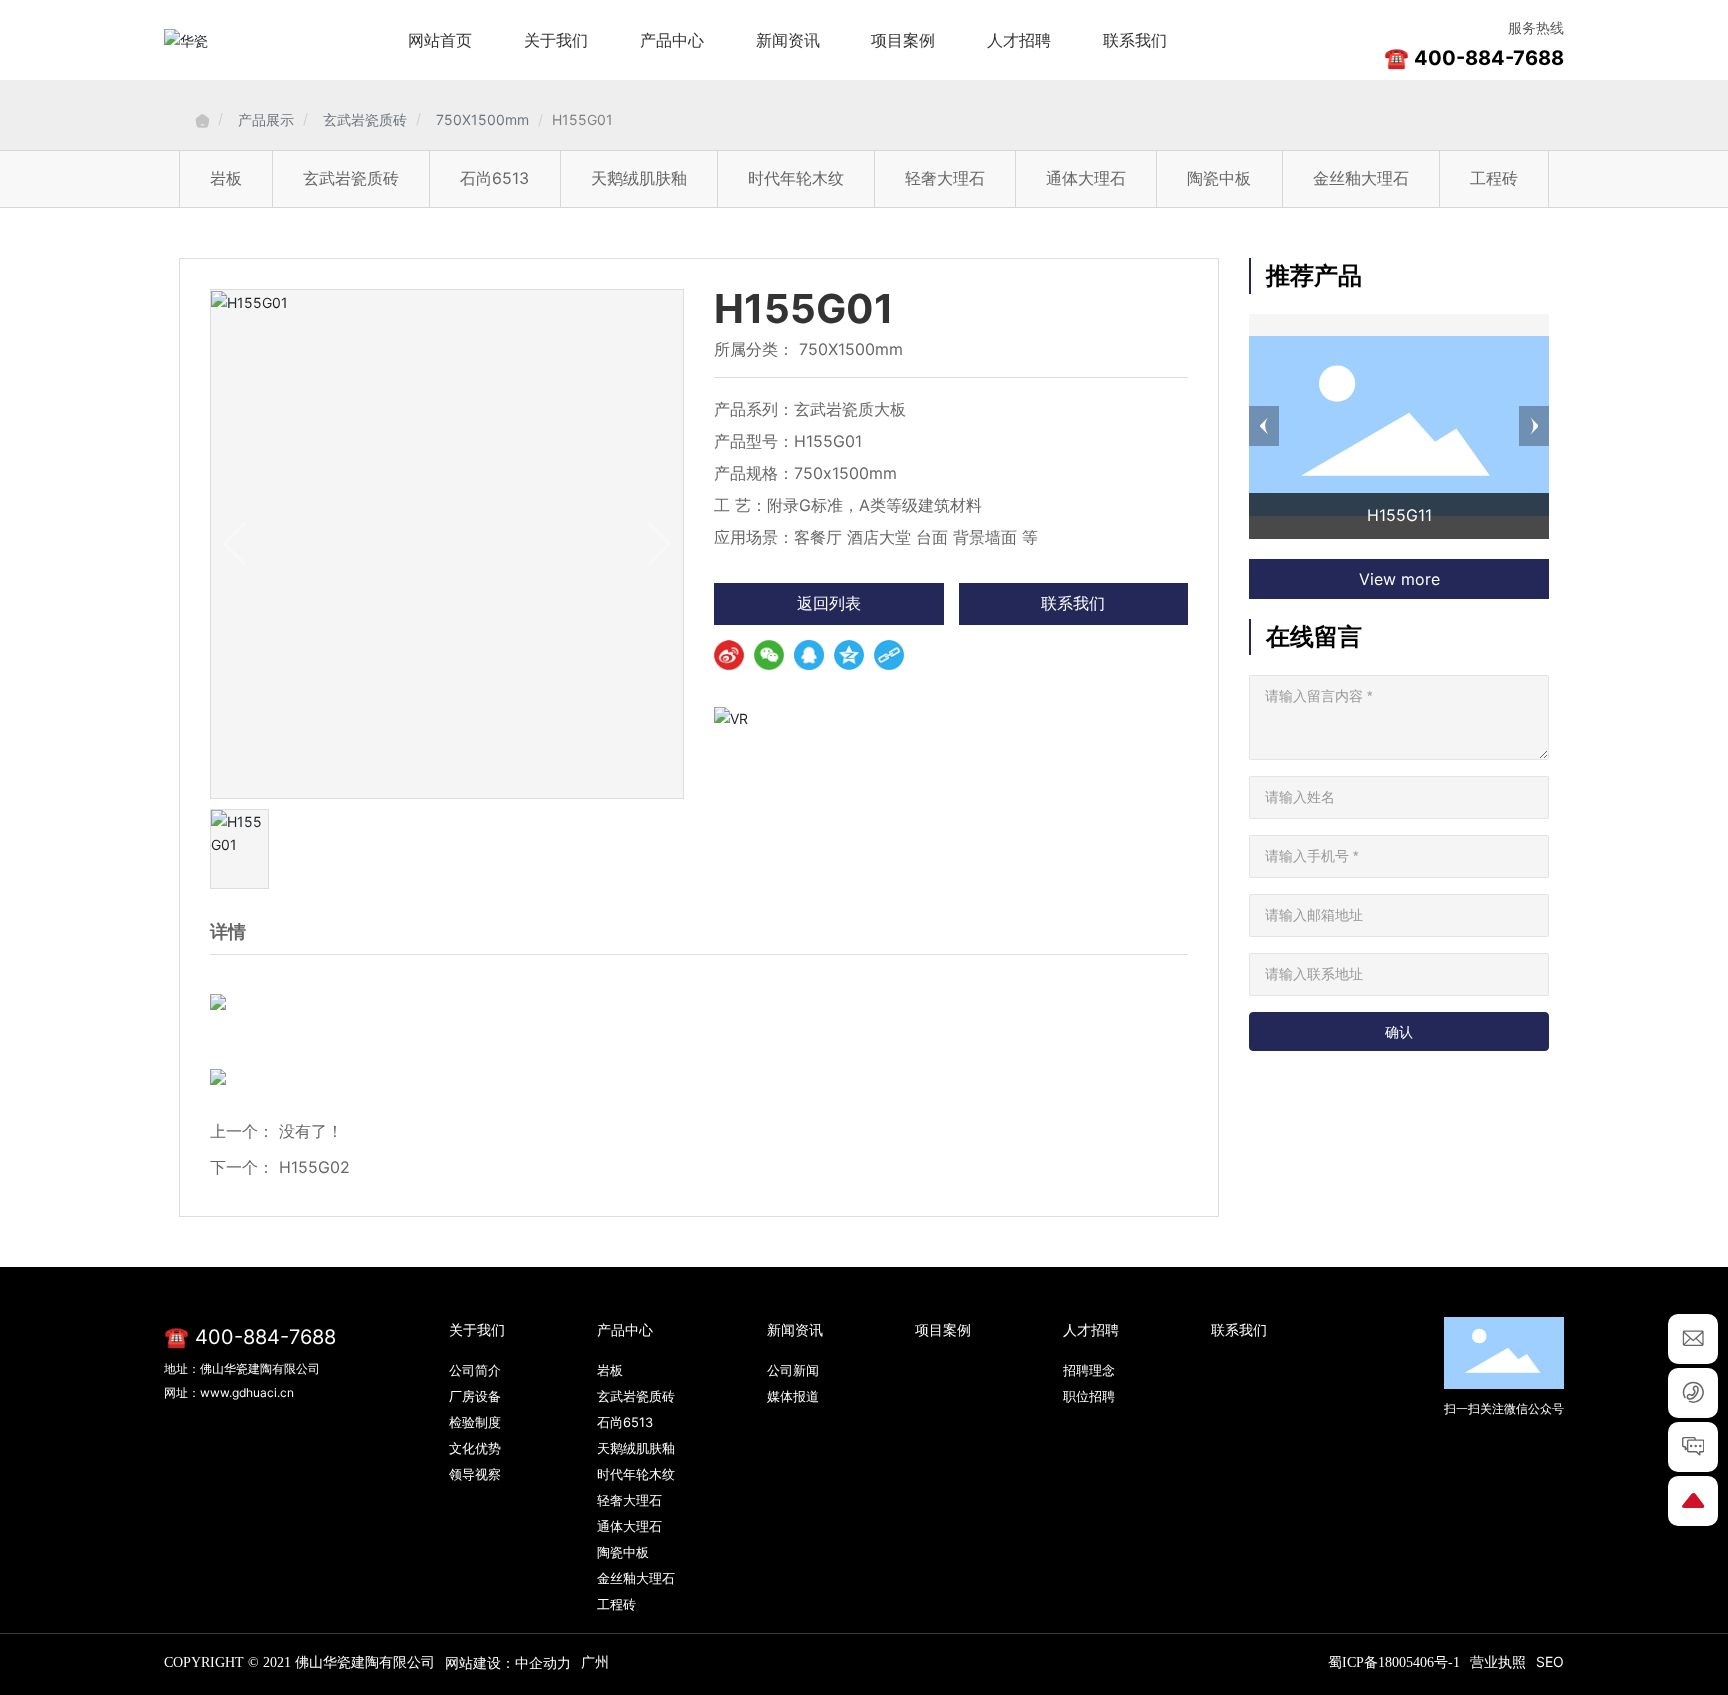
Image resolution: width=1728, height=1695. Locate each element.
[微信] (769, 655)
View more (1399, 579)
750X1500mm (482, 119)
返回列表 (829, 603)
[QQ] (809, 655)
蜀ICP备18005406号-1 (1394, 1662)
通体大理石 (1086, 178)
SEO (1550, 1661)
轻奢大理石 (945, 178)
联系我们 (1073, 603)
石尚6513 (494, 178)
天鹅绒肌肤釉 (639, 178)
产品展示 (266, 119)
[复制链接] (889, 655)
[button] (1264, 426)
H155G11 (1399, 515)
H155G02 (314, 1167)
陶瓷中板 (1219, 178)
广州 (595, 1661)
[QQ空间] (849, 655)
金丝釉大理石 (1361, 178)
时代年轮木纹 (796, 178)
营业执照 (1498, 1661)
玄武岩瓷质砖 (365, 119)
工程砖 (1494, 178)
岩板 (226, 178)
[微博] (729, 655)
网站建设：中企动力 (508, 1662)
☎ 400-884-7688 (1474, 58)
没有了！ (311, 1131)
